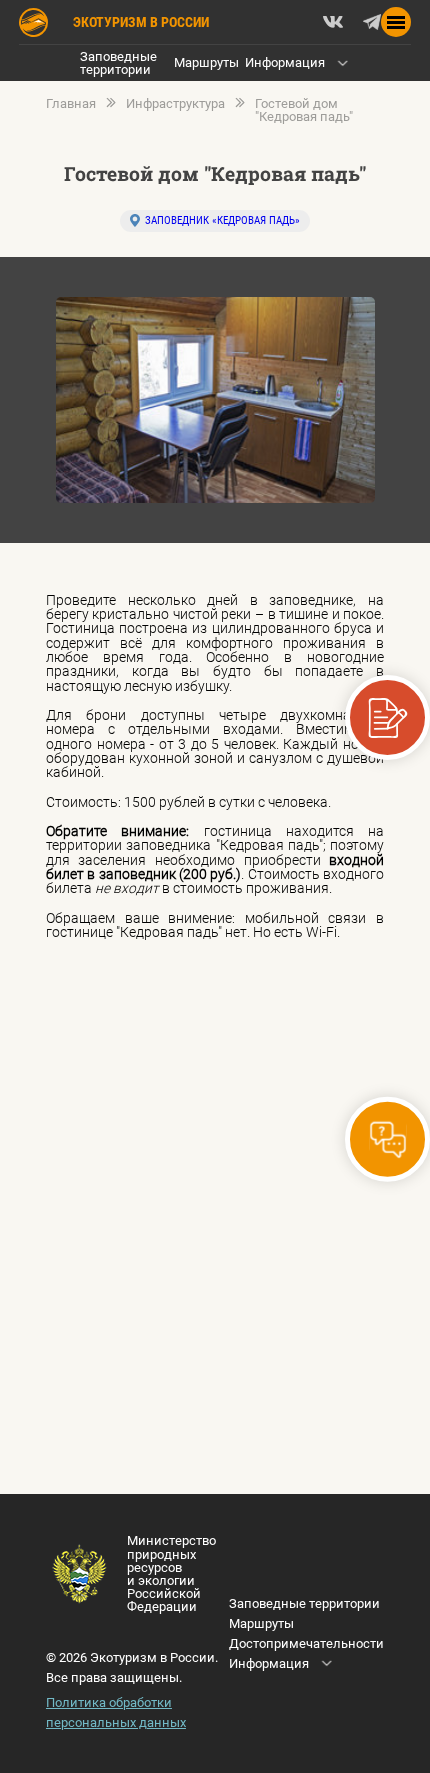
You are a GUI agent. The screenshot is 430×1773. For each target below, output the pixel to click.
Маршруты (206, 62)
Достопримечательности (306, 1643)
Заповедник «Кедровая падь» (222, 220)
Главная (71, 104)
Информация (285, 62)
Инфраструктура (175, 104)
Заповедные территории (118, 63)
